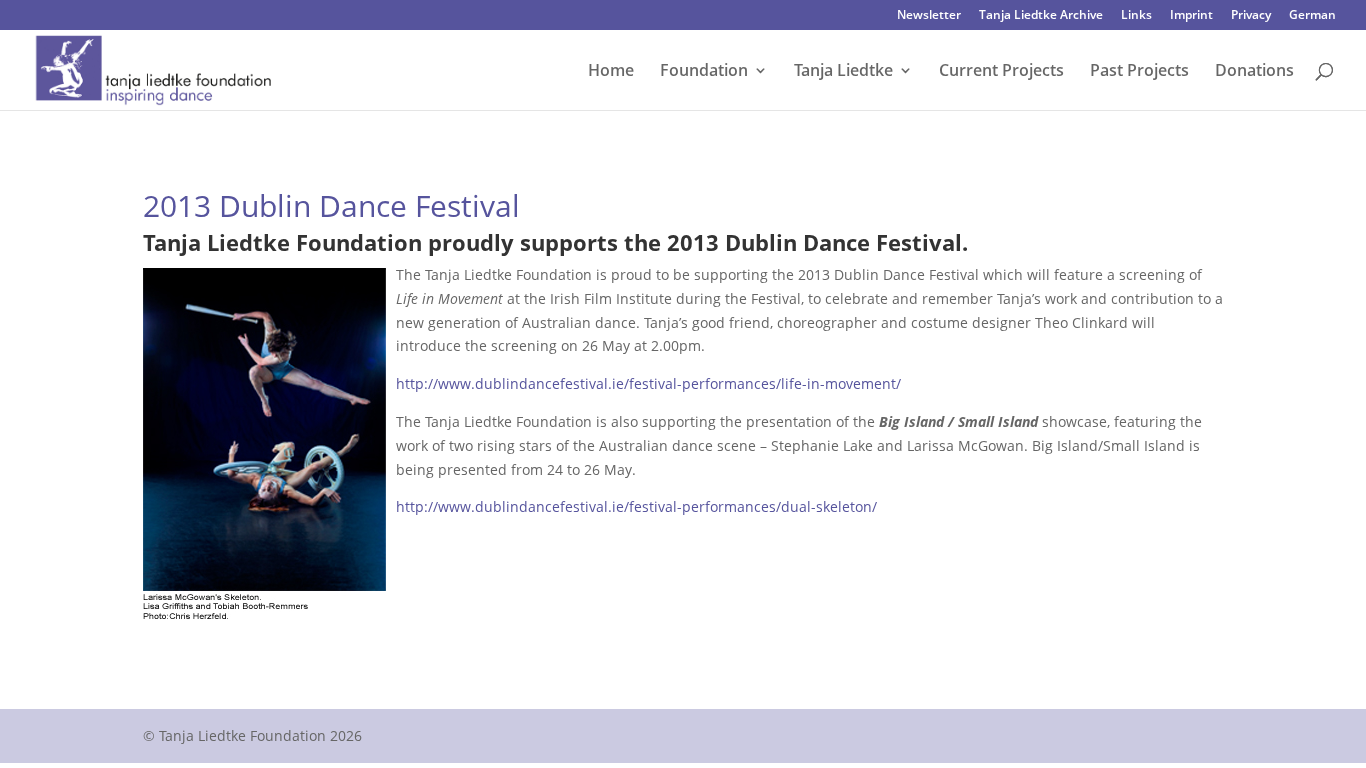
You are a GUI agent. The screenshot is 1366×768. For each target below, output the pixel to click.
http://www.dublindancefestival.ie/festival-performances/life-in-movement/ (648, 383)
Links (1136, 16)
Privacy (1251, 16)
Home (611, 72)
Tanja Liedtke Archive (1041, 16)
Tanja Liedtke (843, 72)
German (1312, 16)
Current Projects (1001, 72)
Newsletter (929, 16)
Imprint (1191, 16)
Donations (1254, 72)
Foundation (704, 72)
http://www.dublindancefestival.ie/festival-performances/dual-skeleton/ (636, 506)
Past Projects (1139, 72)
